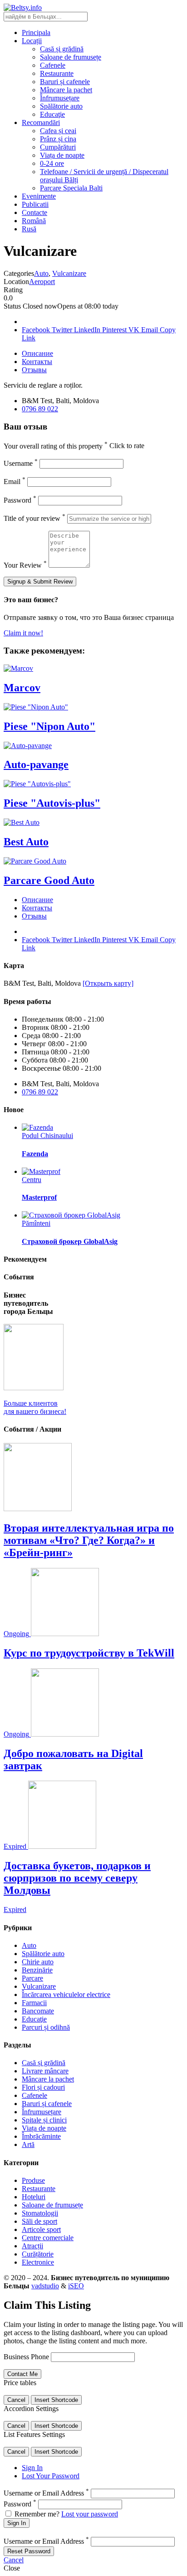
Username (21, 463)
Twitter (63, 330)
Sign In (32, 2468)
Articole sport (41, 2229)
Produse (33, 2180)
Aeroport (42, 282)
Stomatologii (40, 2213)
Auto (41, 273)
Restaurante (57, 73)
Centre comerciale (48, 2238)
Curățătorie (38, 2254)
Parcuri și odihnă (46, 2027)
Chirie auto (38, 1962)
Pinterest (115, 330)
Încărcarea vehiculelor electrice (66, 1994)
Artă (28, 2144)
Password (20, 500)
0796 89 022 (40, 409)
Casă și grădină (62, 49)
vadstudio (45, 2286)
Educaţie (52, 114)
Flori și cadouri (43, 2087)
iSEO (76, 2286)
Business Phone (26, 2357)
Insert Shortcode (56, 2400)
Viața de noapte (62, 155)
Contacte (34, 212)
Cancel (16, 2400)
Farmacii (34, 2003)
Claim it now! (23, 633)
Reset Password (29, 2551)
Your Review (25, 565)
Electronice (38, 2262)
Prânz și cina (58, 139)
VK (135, 330)
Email (150, 330)
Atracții (32, 2246)
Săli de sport (39, 2221)
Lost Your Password (51, 2476)
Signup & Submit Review (40, 582)
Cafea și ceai (58, 131)
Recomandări (41, 122)
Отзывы (34, 370)
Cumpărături (58, 147)
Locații (32, 41)
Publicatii (35, 204)
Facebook (37, 330)
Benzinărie (37, 1970)
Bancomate (38, 2011)
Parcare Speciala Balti (71, 188)
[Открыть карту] (108, 983)
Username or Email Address (46, 2493)
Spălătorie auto (61, 106)
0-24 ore (52, 163)
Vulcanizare (69, 273)
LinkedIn (88, 330)
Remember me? (37, 2514)
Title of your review (34, 518)
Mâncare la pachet (66, 90)
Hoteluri (34, 2197)
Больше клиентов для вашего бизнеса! (35, 1407)
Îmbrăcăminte (41, 2136)
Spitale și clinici (44, 2120)
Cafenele (53, 65)
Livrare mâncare (45, 2071)
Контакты (37, 362)
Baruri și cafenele (65, 82)
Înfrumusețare (60, 98)
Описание (37, 353)
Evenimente (39, 196)
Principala (36, 32)
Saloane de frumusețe (71, 57)
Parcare (32, 1978)
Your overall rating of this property (56, 446)
